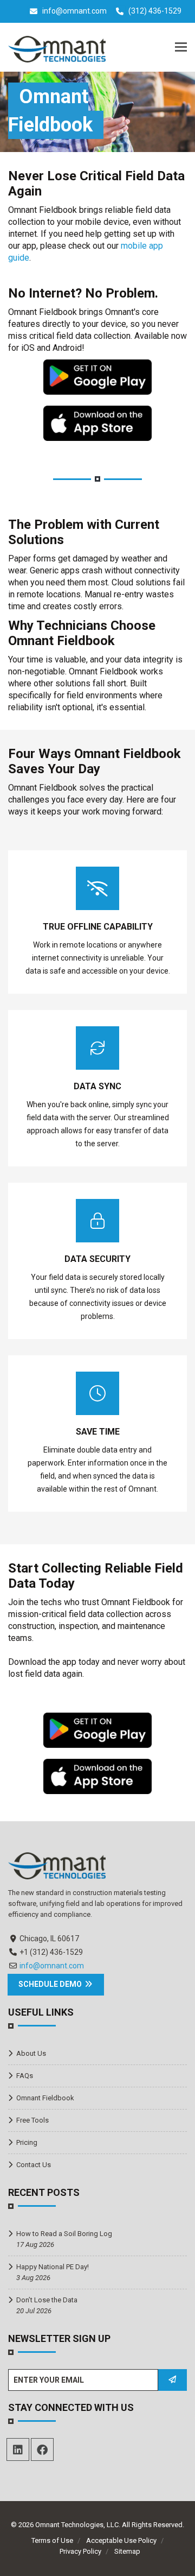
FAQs (25, 2076)
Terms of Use (52, 2540)
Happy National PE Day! (53, 2267)
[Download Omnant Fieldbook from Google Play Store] (97, 376)
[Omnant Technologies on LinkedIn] (18, 2449)
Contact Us (34, 2165)
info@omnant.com (74, 11)
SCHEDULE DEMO (51, 1984)
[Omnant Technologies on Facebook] (42, 2449)
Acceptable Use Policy (121, 2540)
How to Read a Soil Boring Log (64, 2234)
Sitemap (127, 2551)
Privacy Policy (80, 2551)
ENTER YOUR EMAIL (49, 2380)
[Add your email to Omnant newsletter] (172, 2380)
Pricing (27, 2142)
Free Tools (32, 2120)
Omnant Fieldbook (45, 2098)
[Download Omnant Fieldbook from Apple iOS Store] (97, 422)
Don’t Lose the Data (47, 2300)
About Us (31, 2053)
